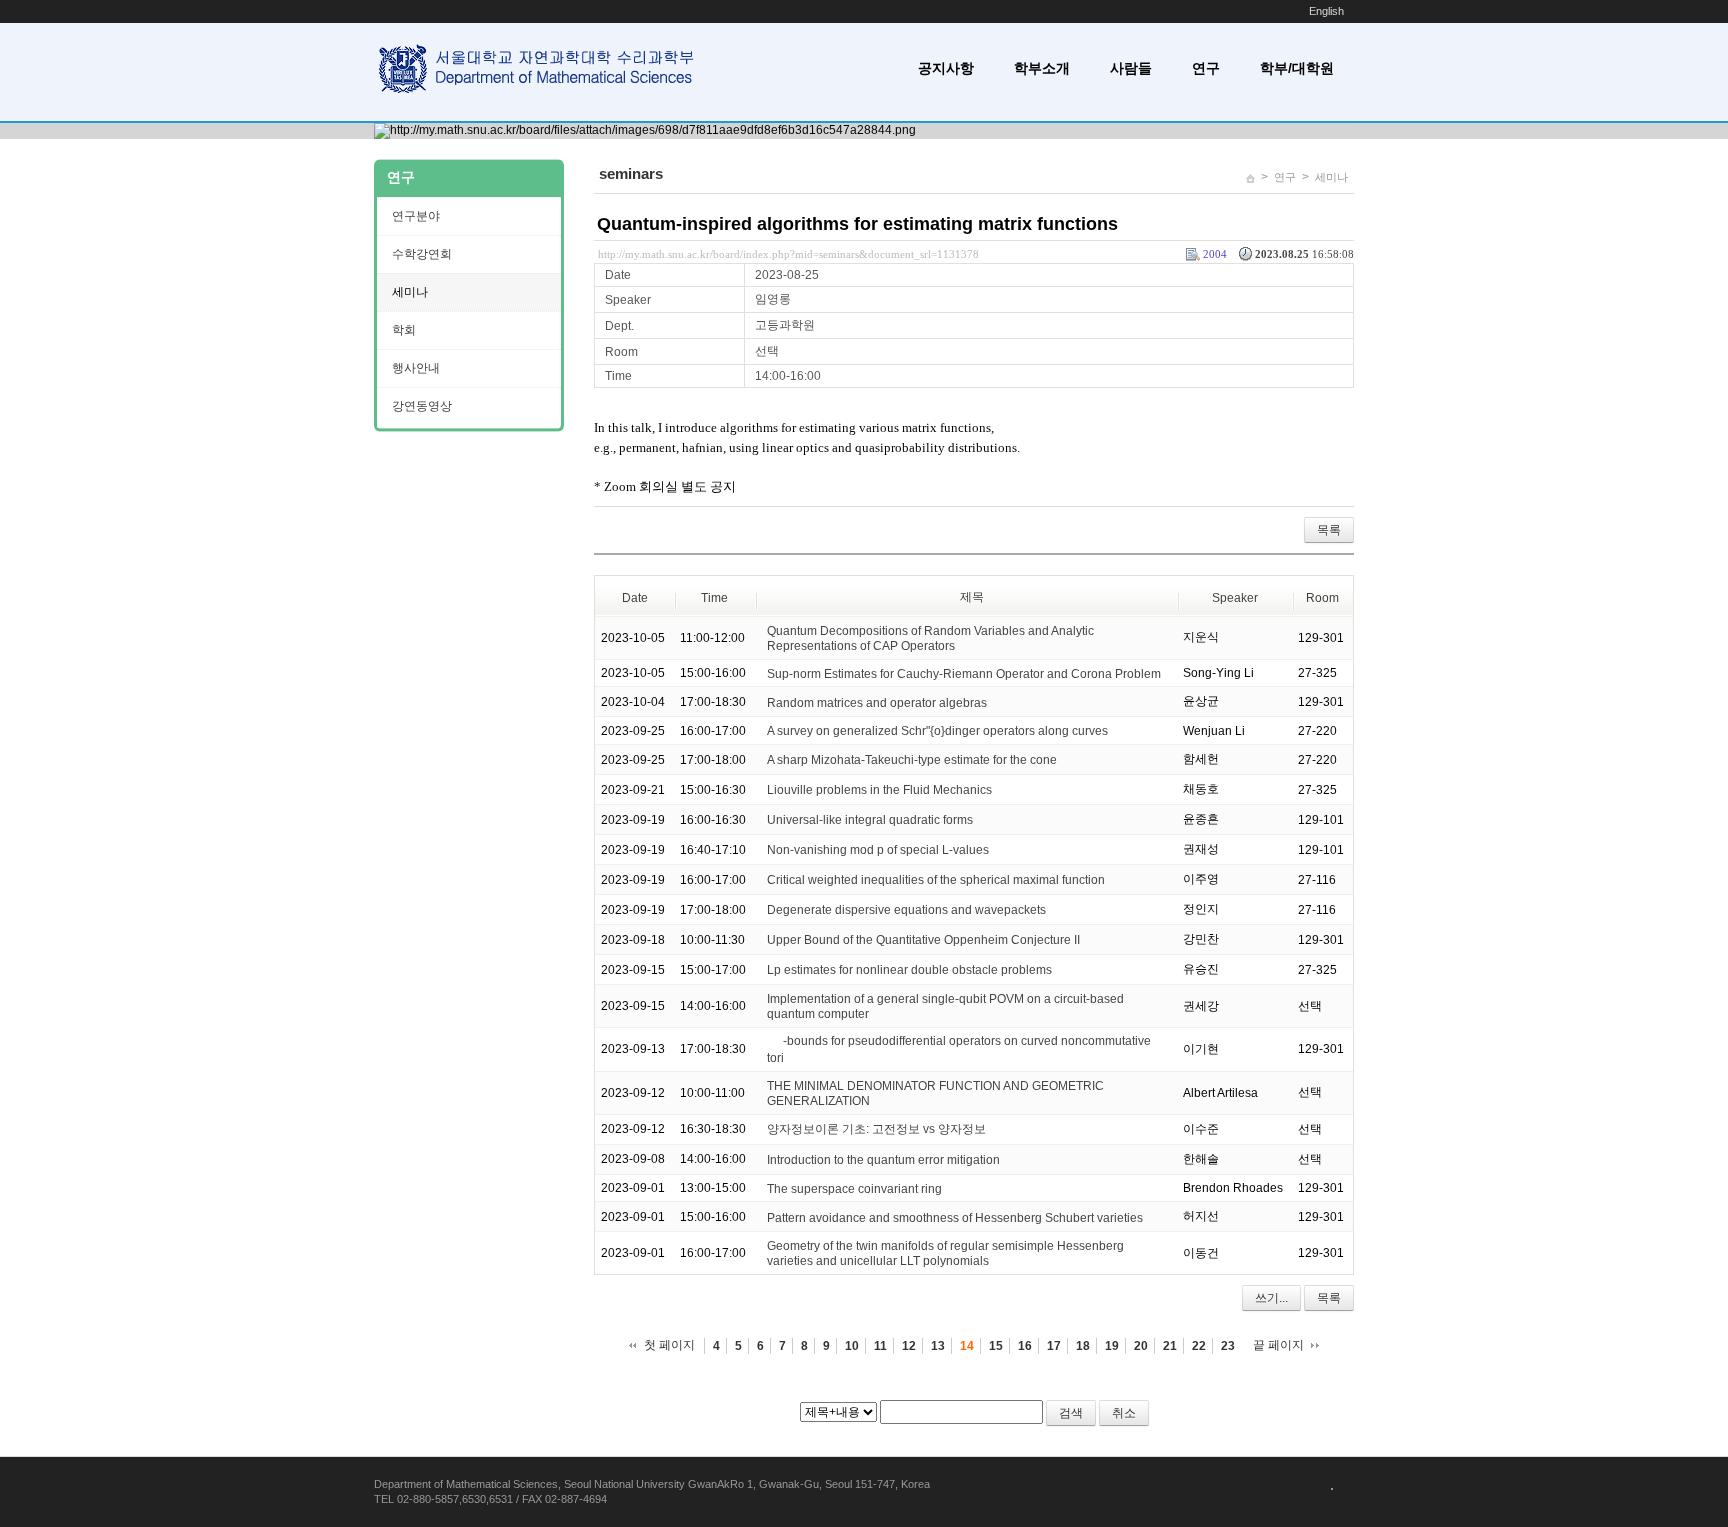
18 (1083, 1346)
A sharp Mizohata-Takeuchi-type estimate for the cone (912, 760)
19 (1112, 1346)
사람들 (1131, 68)
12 (909, 1346)
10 (852, 1346)
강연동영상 (422, 406)
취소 (1124, 1413)
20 (1141, 1346)
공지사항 (946, 68)
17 (1054, 1346)
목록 (1329, 530)
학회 (404, 330)
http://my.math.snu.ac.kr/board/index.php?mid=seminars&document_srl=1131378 (788, 254)
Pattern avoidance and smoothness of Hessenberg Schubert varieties (955, 1217)
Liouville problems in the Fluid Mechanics (879, 790)
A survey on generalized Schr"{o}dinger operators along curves (937, 731)
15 (996, 1346)
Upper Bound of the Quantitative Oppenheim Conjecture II (923, 940)
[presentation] (775, 1041)
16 (1025, 1346)
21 (1170, 1346)
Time (714, 598)
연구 (1206, 68)
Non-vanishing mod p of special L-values (878, 850)
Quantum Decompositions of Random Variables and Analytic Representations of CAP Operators (930, 638)
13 (938, 1346)
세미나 (1331, 177)
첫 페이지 (669, 1345)
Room (1322, 598)
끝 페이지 (1278, 1345)
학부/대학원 (1297, 68)
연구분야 (416, 216)
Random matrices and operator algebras (877, 702)
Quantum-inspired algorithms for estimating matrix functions (857, 224)
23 (1228, 1346)
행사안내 (416, 368)
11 (880, 1346)
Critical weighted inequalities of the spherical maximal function (936, 880)
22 (1199, 1346)
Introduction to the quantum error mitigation (883, 1160)
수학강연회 (422, 254)
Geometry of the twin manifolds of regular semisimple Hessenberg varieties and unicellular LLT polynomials (945, 1253)
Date (635, 598)
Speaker (1235, 598)
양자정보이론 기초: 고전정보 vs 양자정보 (876, 1129)
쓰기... (1271, 1298)
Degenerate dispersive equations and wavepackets (906, 910)
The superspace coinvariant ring (854, 1188)
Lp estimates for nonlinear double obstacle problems (909, 970)
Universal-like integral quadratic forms (870, 820)
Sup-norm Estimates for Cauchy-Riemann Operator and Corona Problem (964, 673)
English (1326, 11)
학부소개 (1042, 68)
